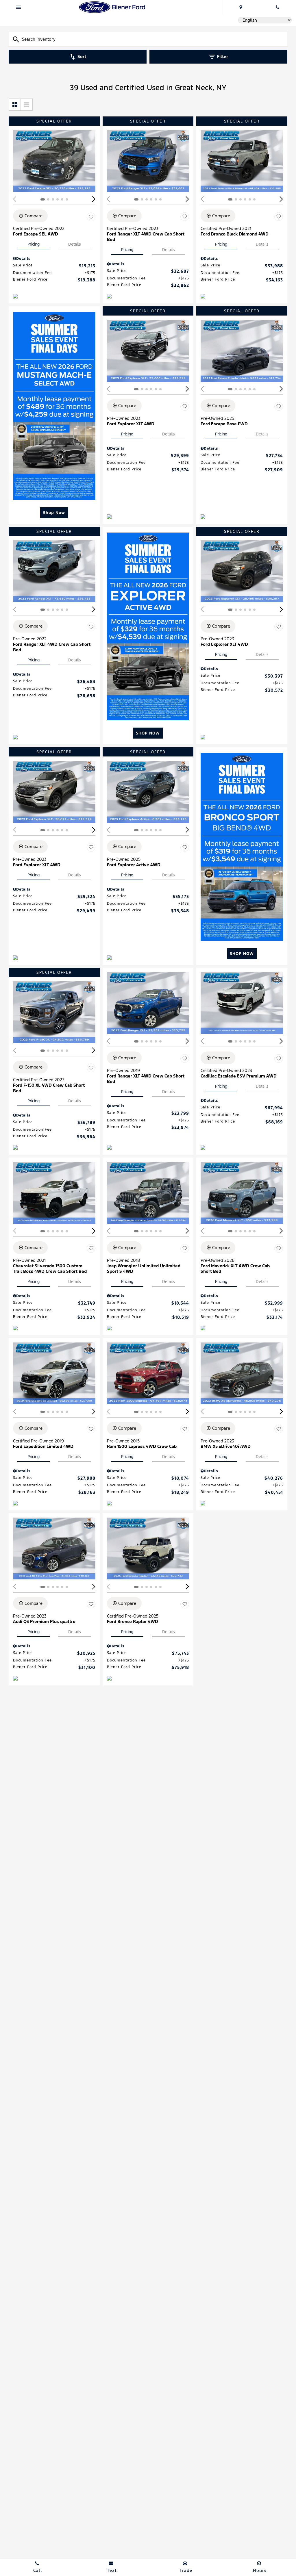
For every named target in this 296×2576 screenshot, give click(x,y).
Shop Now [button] (54, 513)
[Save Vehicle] (91, 217)
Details (75, 244)
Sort (82, 56)
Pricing (34, 244)
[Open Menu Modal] (18, 7)
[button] (94, 199)
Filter (223, 56)
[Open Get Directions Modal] (240, 7)
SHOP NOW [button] (148, 733)
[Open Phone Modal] (277, 7)
